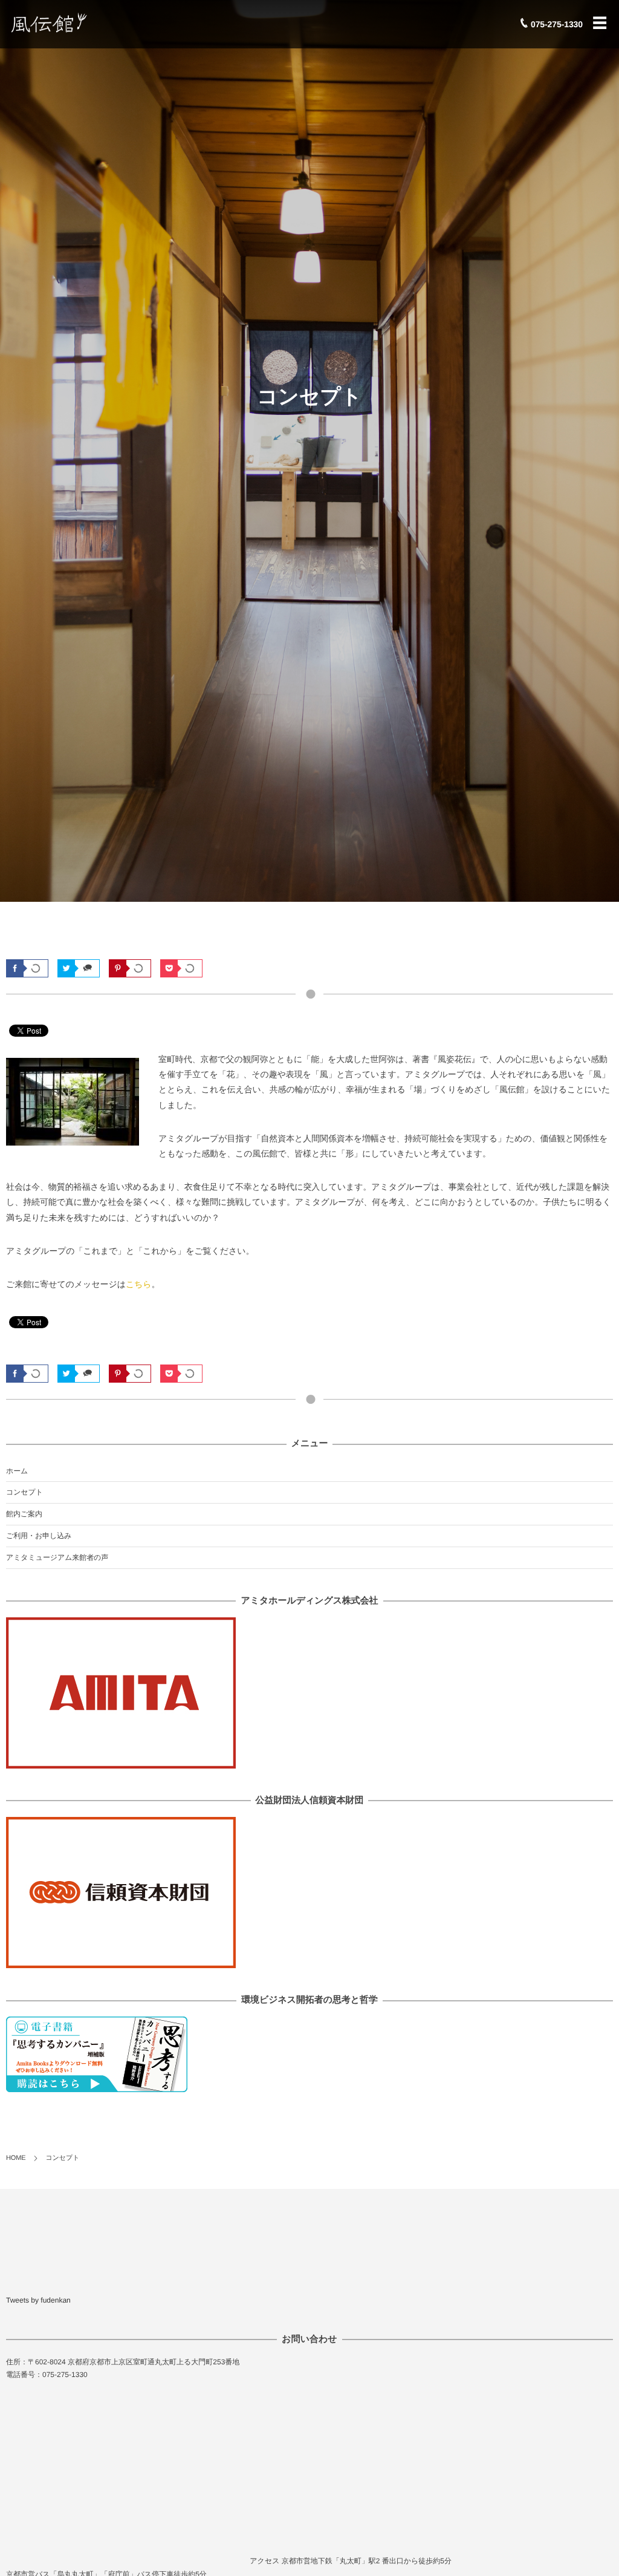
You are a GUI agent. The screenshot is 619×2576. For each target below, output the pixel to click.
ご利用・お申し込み (39, 1536)
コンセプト (24, 1492)
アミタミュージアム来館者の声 (57, 1557)
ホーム (17, 1471)
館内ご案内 (24, 1514)
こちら (139, 1284)
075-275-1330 (557, 24)
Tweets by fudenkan (38, 2300)
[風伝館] (81, 23)
